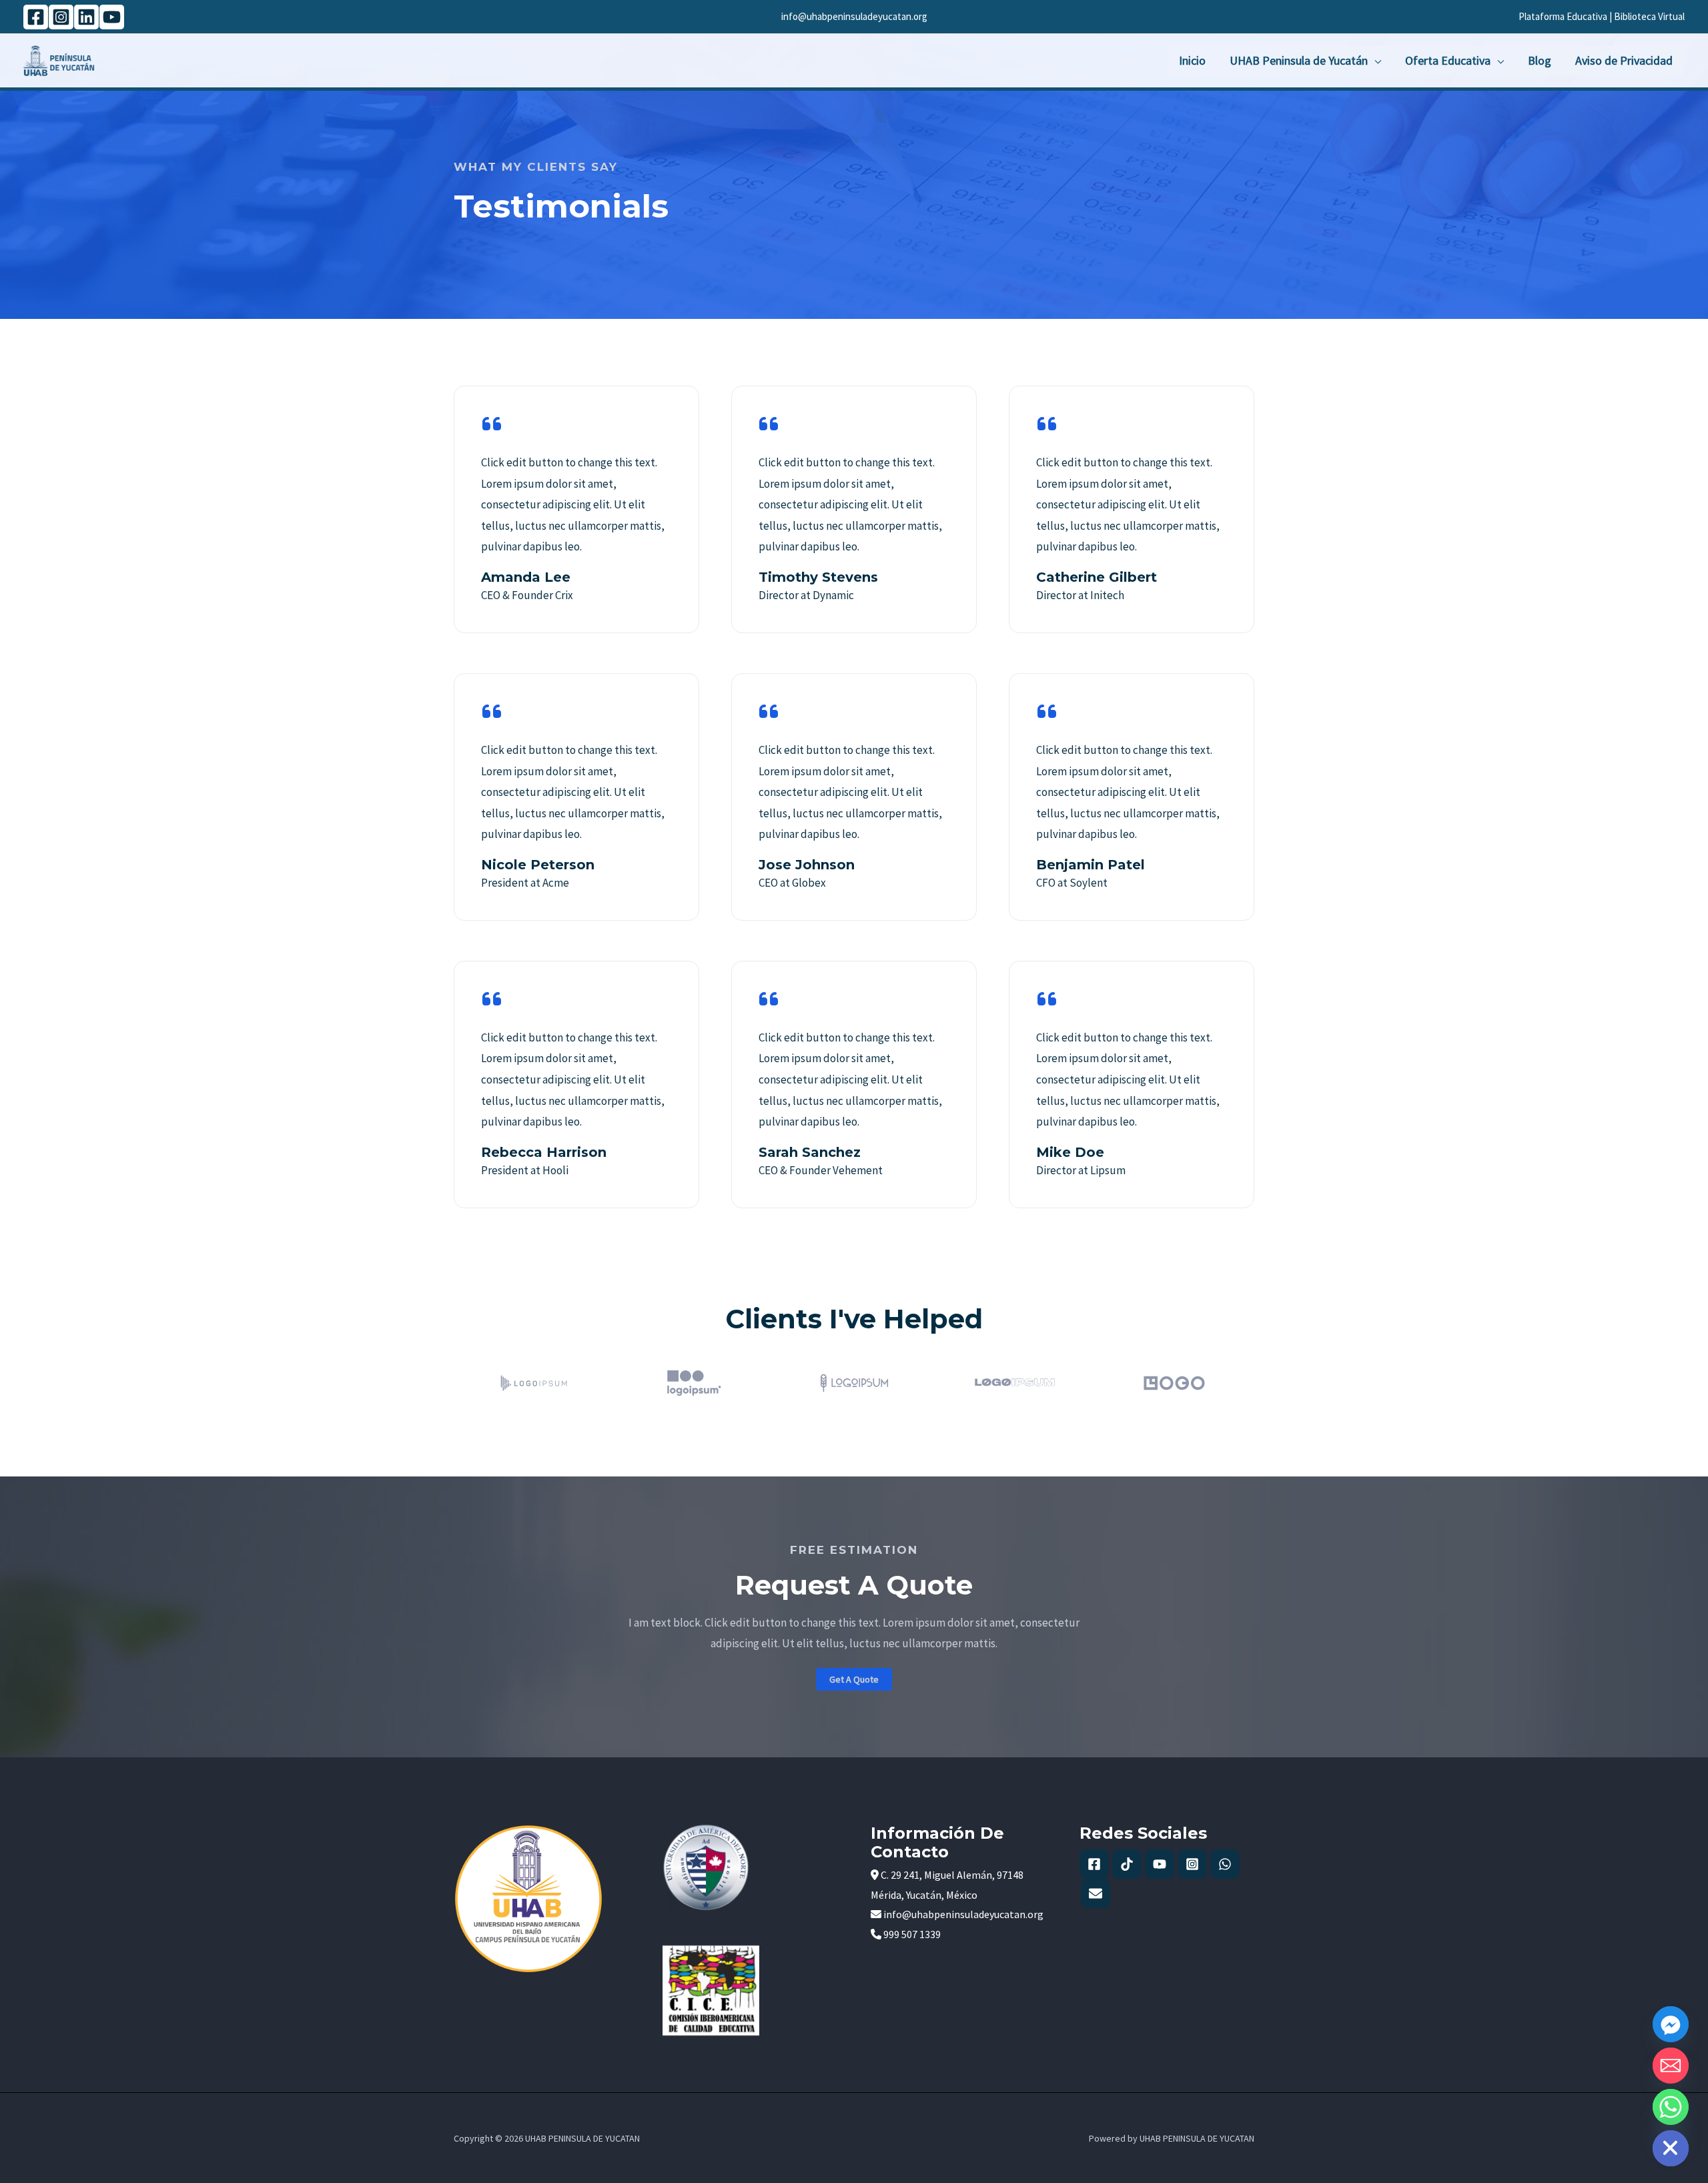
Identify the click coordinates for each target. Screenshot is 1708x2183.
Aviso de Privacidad (1624, 60)
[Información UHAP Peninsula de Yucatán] (1096, 1893)
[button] (854, 1679)
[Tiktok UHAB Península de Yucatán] (1127, 1864)
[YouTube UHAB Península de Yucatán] (1160, 1864)
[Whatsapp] (1671, 2107)
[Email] (1671, 2066)
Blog (1540, 60)
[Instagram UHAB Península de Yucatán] (1192, 1864)
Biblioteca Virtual (1649, 16)
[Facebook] (36, 17)
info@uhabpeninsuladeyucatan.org (854, 16)
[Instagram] (61, 17)
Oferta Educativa (1448, 60)
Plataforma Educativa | (1566, 16)
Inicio (1192, 60)
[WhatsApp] (1225, 1864)
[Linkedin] (86, 17)
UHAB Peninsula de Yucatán (1299, 60)
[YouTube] (112, 17)
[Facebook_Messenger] (1671, 2024)
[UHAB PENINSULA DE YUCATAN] (59, 59)
